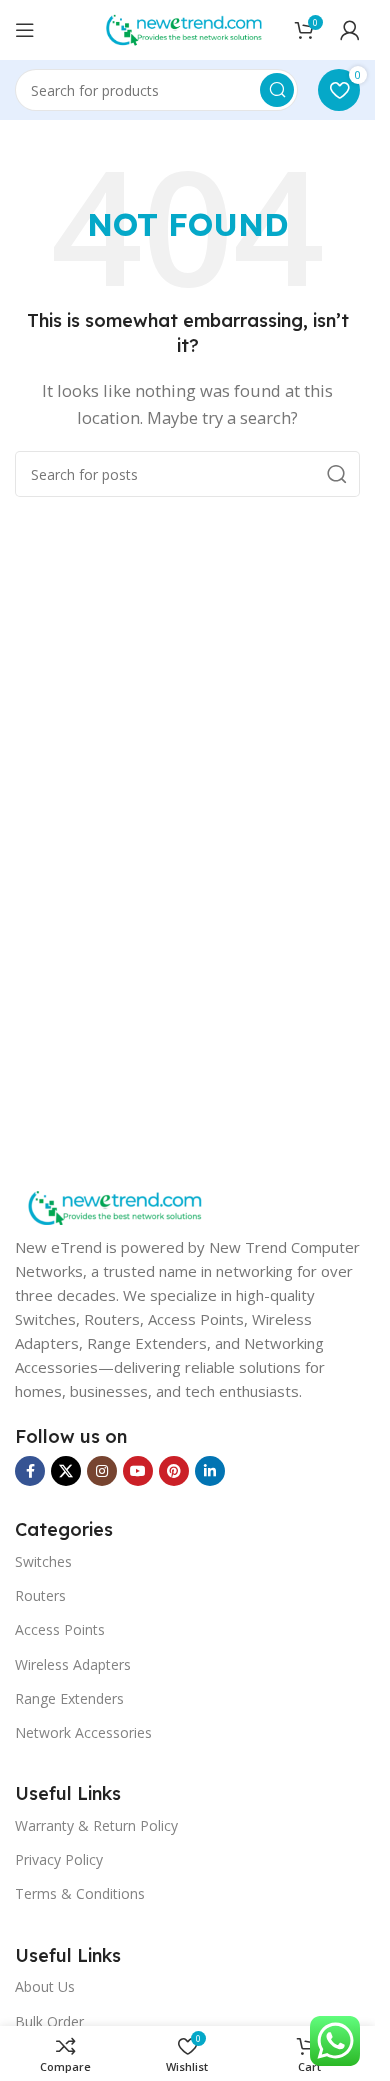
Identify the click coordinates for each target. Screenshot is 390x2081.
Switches (43, 1561)
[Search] (277, 90)
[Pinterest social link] (174, 1471)
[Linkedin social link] (210, 1471)
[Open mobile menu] (25, 30)
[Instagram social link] (102, 1471)
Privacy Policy (59, 1859)
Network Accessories (83, 1732)
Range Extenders (69, 1698)
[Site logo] (184, 28)
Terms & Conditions (80, 1893)
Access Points (60, 1629)
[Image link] (115, 1206)
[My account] (350, 30)
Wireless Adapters (73, 1664)
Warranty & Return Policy (96, 1825)
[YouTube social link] (138, 1471)
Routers (40, 1595)
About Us (45, 1986)
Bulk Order (49, 2021)
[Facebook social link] (30, 1471)
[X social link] (66, 1471)
